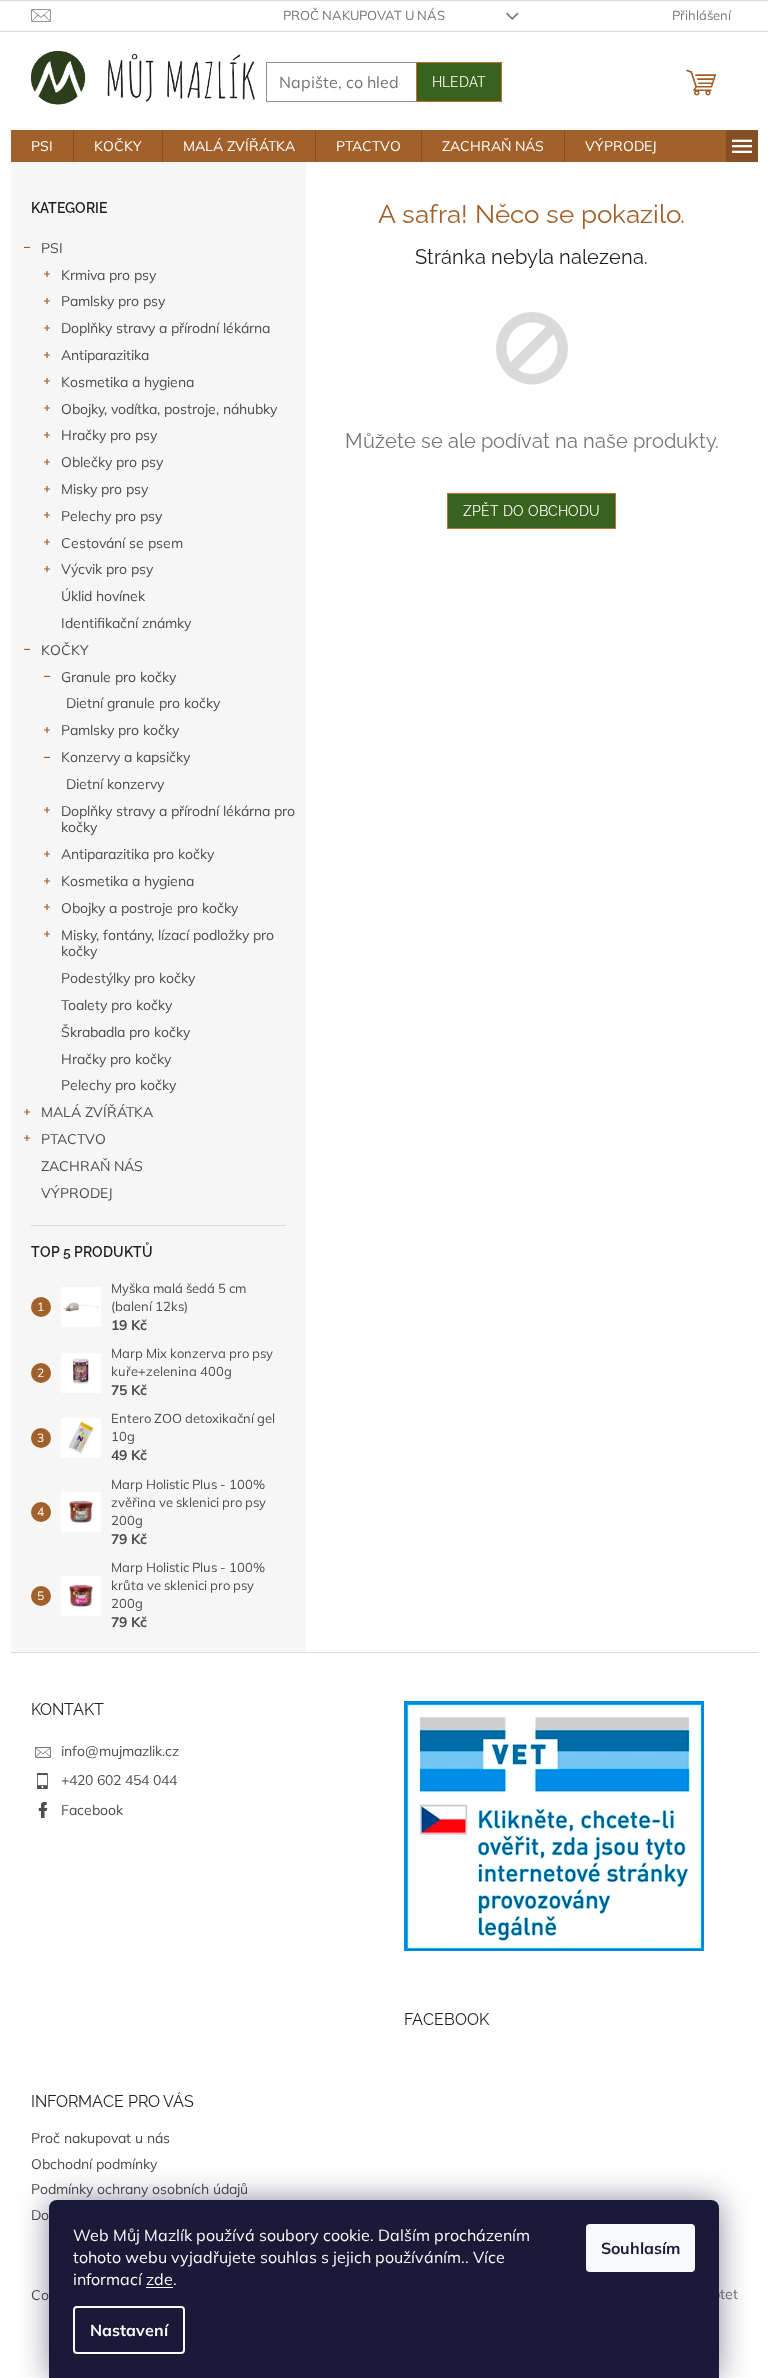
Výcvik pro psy (107, 569)
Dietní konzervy (115, 784)
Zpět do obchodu (531, 511)
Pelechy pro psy (111, 516)
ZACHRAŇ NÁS (92, 1166)
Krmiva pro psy (108, 275)
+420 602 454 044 (119, 1780)
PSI (52, 248)
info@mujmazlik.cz (120, 1751)
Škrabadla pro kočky (125, 1032)
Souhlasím (640, 2248)
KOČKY (65, 650)
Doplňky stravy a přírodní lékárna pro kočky (178, 819)
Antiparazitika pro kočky (137, 854)
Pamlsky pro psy (113, 301)
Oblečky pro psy (112, 462)
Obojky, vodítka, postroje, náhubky (169, 409)
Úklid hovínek (103, 596)
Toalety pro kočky (116, 1005)
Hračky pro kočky (116, 1059)
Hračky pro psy (109, 435)
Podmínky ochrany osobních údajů (139, 2189)
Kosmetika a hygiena (127, 382)
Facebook (92, 1810)
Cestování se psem (122, 543)
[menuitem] (42, 146)
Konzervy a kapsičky (125, 757)
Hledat (459, 82)
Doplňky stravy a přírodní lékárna (165, 328)
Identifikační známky (126, 623)
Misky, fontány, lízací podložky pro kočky (167, 943)
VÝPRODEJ (77, 1193)
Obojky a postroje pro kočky (149, 908)
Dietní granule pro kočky (143, 703)
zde (159, 2279)
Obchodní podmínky (94, 2164)
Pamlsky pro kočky (120, 730)
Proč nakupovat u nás (364, 15)
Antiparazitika (105, 355)
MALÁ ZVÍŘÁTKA (97, 1112)
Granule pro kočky (118, 677)
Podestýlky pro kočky (128, 978)
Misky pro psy (104, 489)
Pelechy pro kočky (118, 1085)
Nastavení (129, 2330)
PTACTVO (73, 1139)
